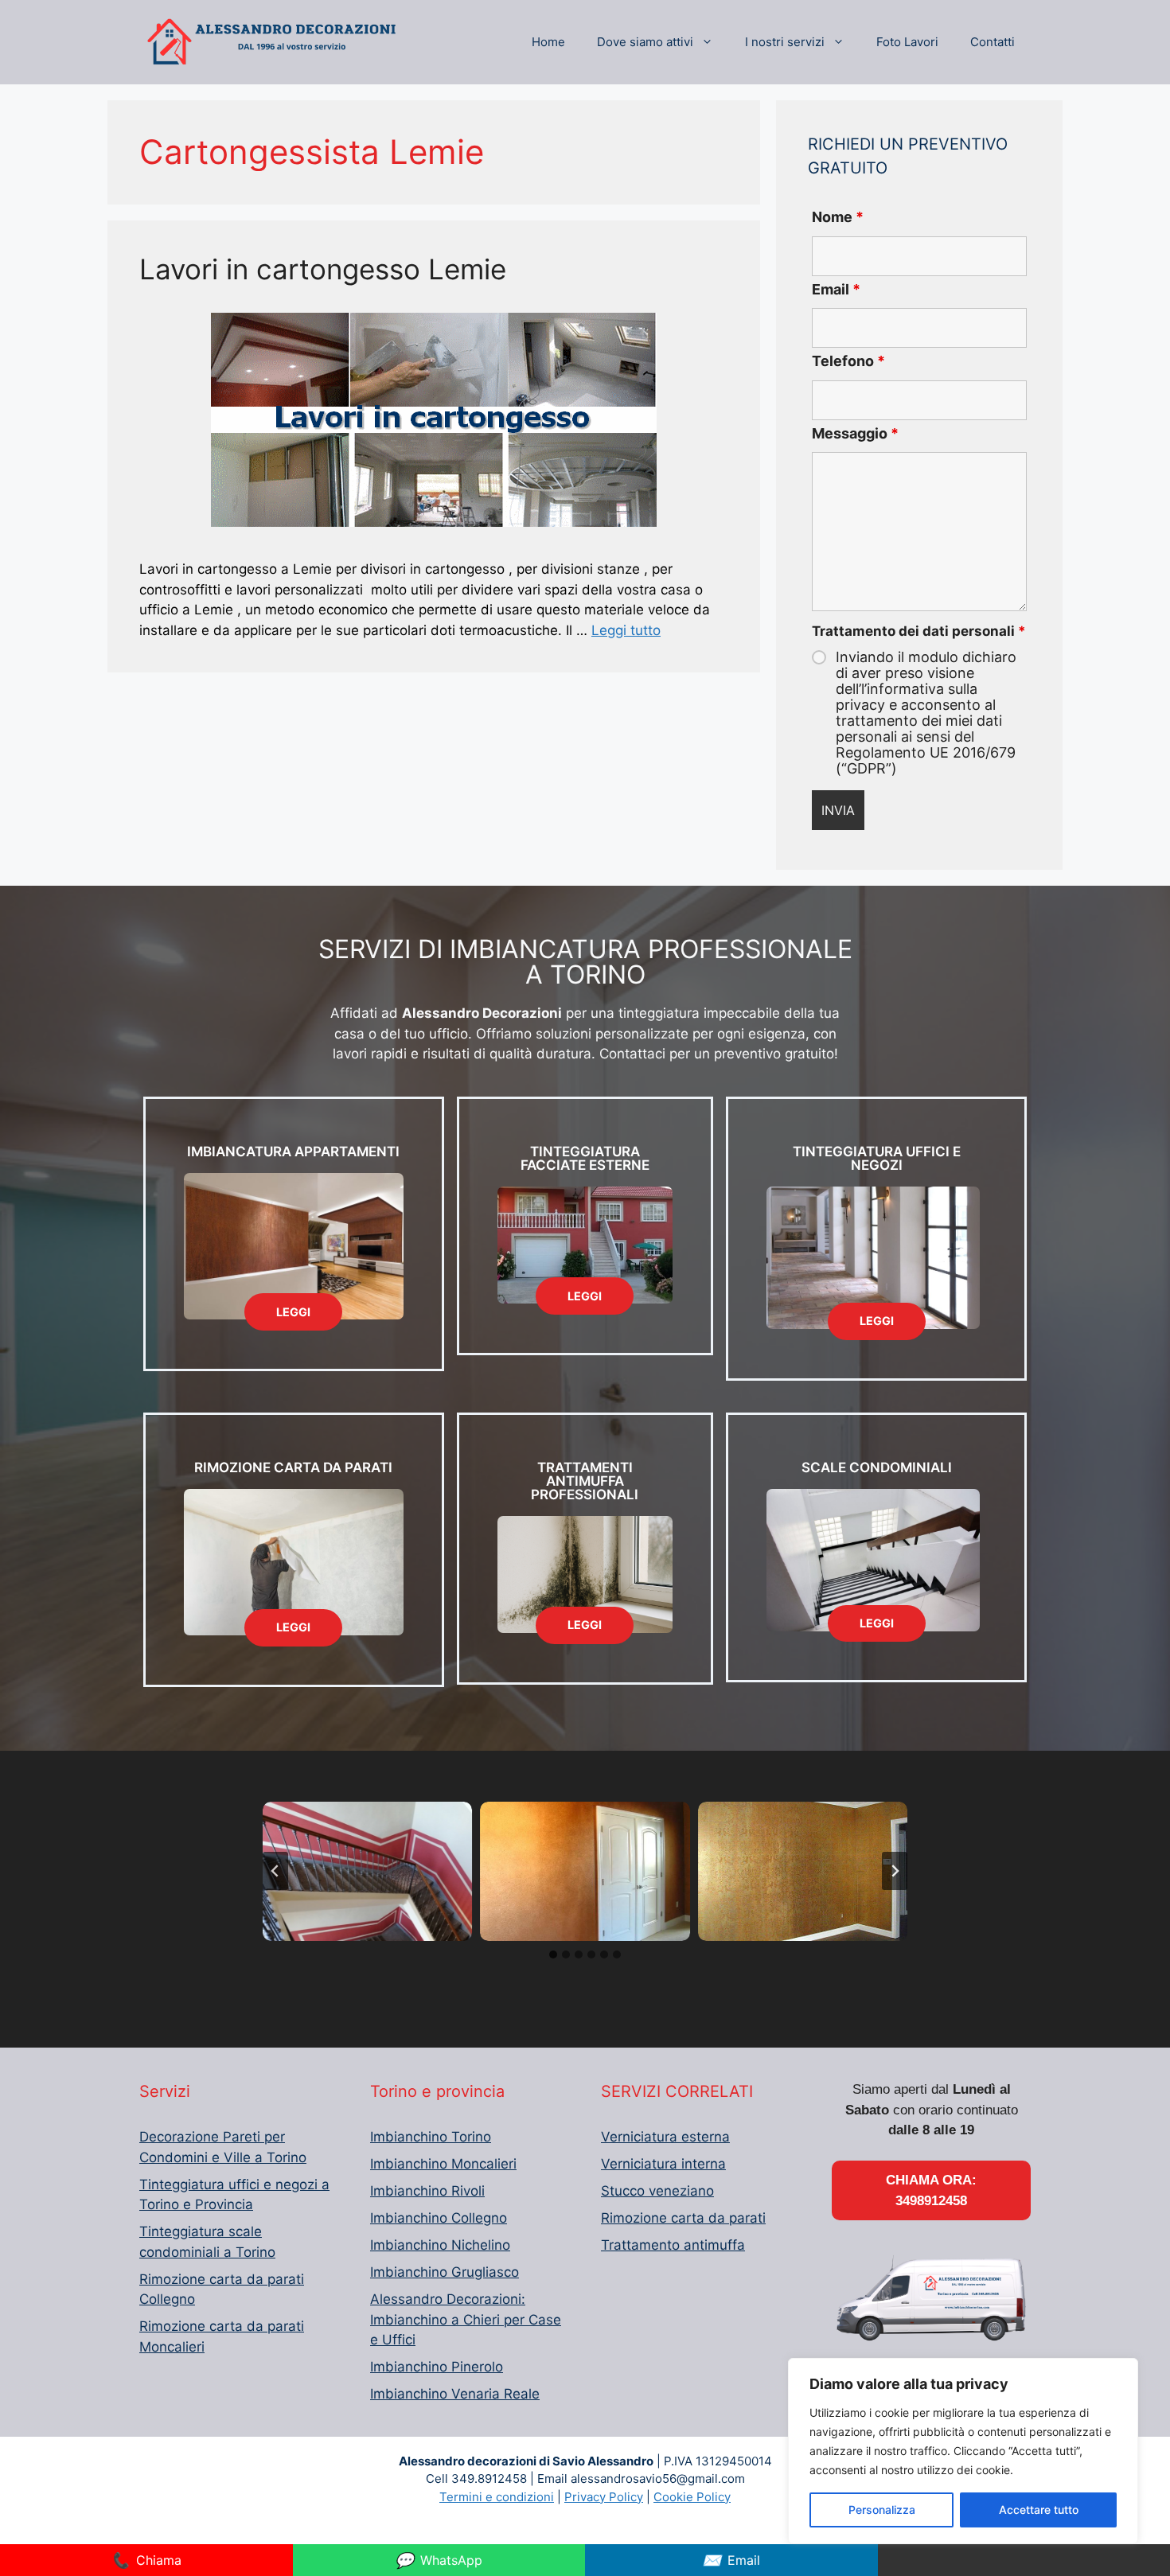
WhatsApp (439, 2560)
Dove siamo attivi (645, 42)
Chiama (146, 2560)
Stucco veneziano (657, 2191)
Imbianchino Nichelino (440, 2245)
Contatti (993, 42)
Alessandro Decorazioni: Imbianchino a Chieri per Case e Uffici (466, 2319)
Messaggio (855, 433)
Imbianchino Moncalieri (443, 2164)
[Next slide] (895, 1871)
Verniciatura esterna (665, 2137)
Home (548, 42)
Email (836, 289)
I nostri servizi (785, 42)
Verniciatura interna (663, 2164)
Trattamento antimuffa (673, 2245)
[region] (963, 2451)
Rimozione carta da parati (683, 2218)
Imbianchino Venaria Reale (455, 2394)
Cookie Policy (692, 2497)
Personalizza (882, 2510)
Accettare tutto (1039, 2510)
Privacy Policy (604, 2497)
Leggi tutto (626, 630)
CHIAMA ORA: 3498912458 (931, 2190)
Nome (838, 217)
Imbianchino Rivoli (427, 2191)
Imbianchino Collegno (439, 2218)
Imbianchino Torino (431, 2137)
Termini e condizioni (497, 2497)
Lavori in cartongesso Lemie (323, 269)
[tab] (553, 1954)
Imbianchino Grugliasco (445, 2272)
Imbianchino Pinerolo (437, 2367)
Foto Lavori (907, 42)
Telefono (848, 361)
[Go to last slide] (275, 1871)
